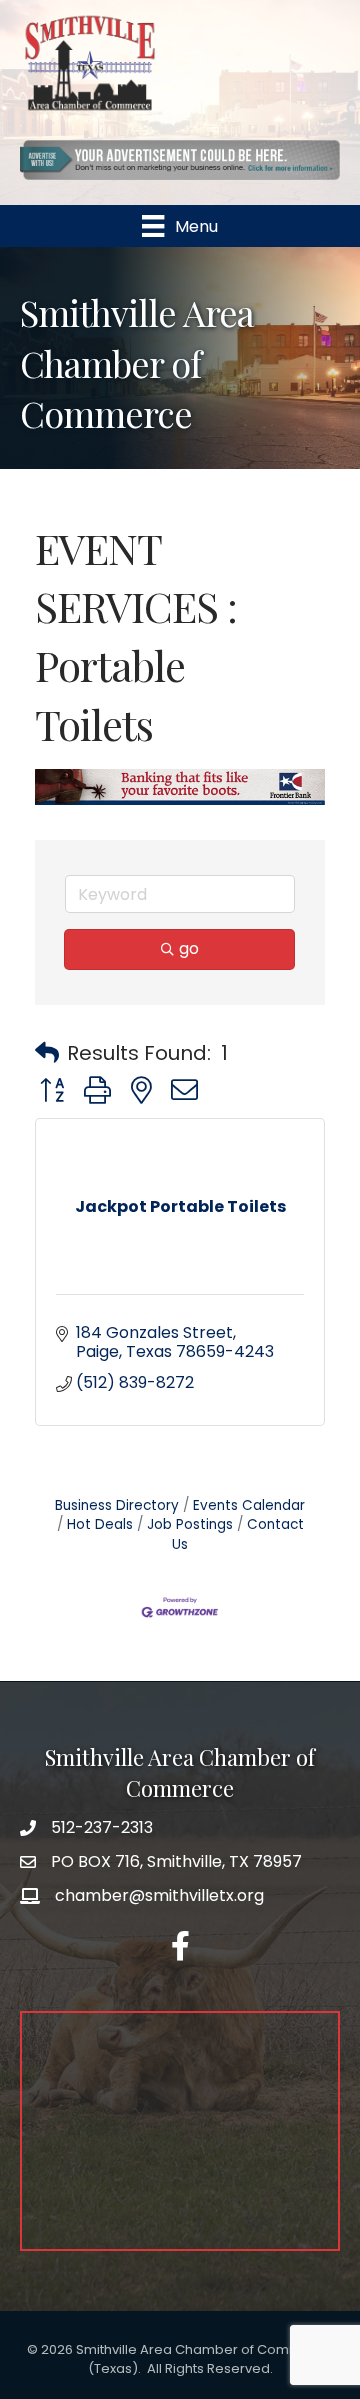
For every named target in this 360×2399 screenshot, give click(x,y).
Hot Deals (100, 1524)
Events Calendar (249, 1505)
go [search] (189, 948)
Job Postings (190, 1524)
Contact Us (238, 1534)
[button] (47, 1053)
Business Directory (117, 1505)
